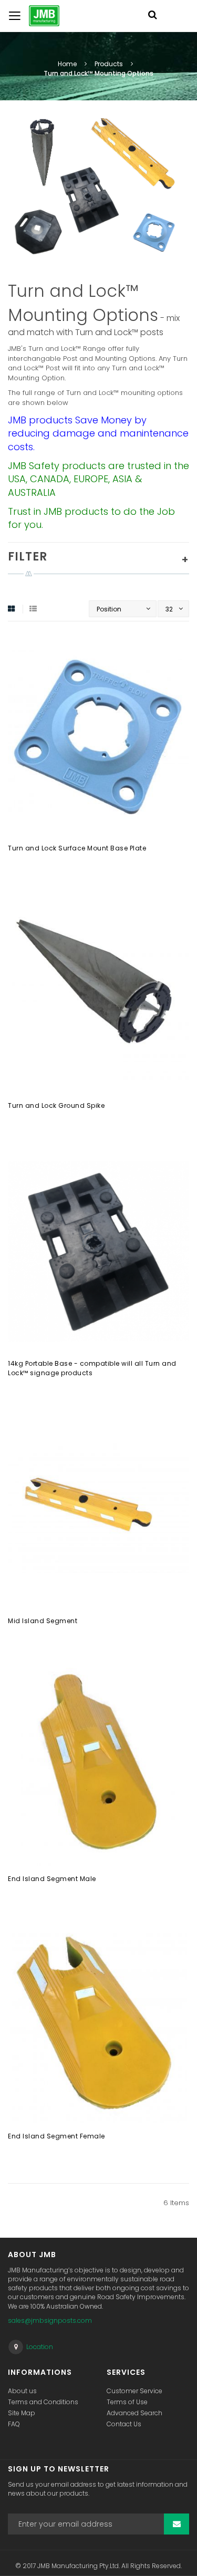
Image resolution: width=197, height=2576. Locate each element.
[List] (33, 609)
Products (110, 64)
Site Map (22, 2413)
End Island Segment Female (56, 2136)
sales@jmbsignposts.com (50, 2320)
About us (22, 2391)
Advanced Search (134, 2413)
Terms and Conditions (43, 2402)
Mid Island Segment (43, 1621)
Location (40, 2347)
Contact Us (124, 2424)
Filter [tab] (28, 557)
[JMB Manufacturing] (34, 16)
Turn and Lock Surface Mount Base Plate (77, 848)
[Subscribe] (177, 2524)
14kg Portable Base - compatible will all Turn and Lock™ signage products (92, 1368)
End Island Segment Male (52, 1879)
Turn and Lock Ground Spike (56, 1105)
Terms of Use (127, 2402)
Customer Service (134, 2391)
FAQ (14, 2424)
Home (68, 64)
